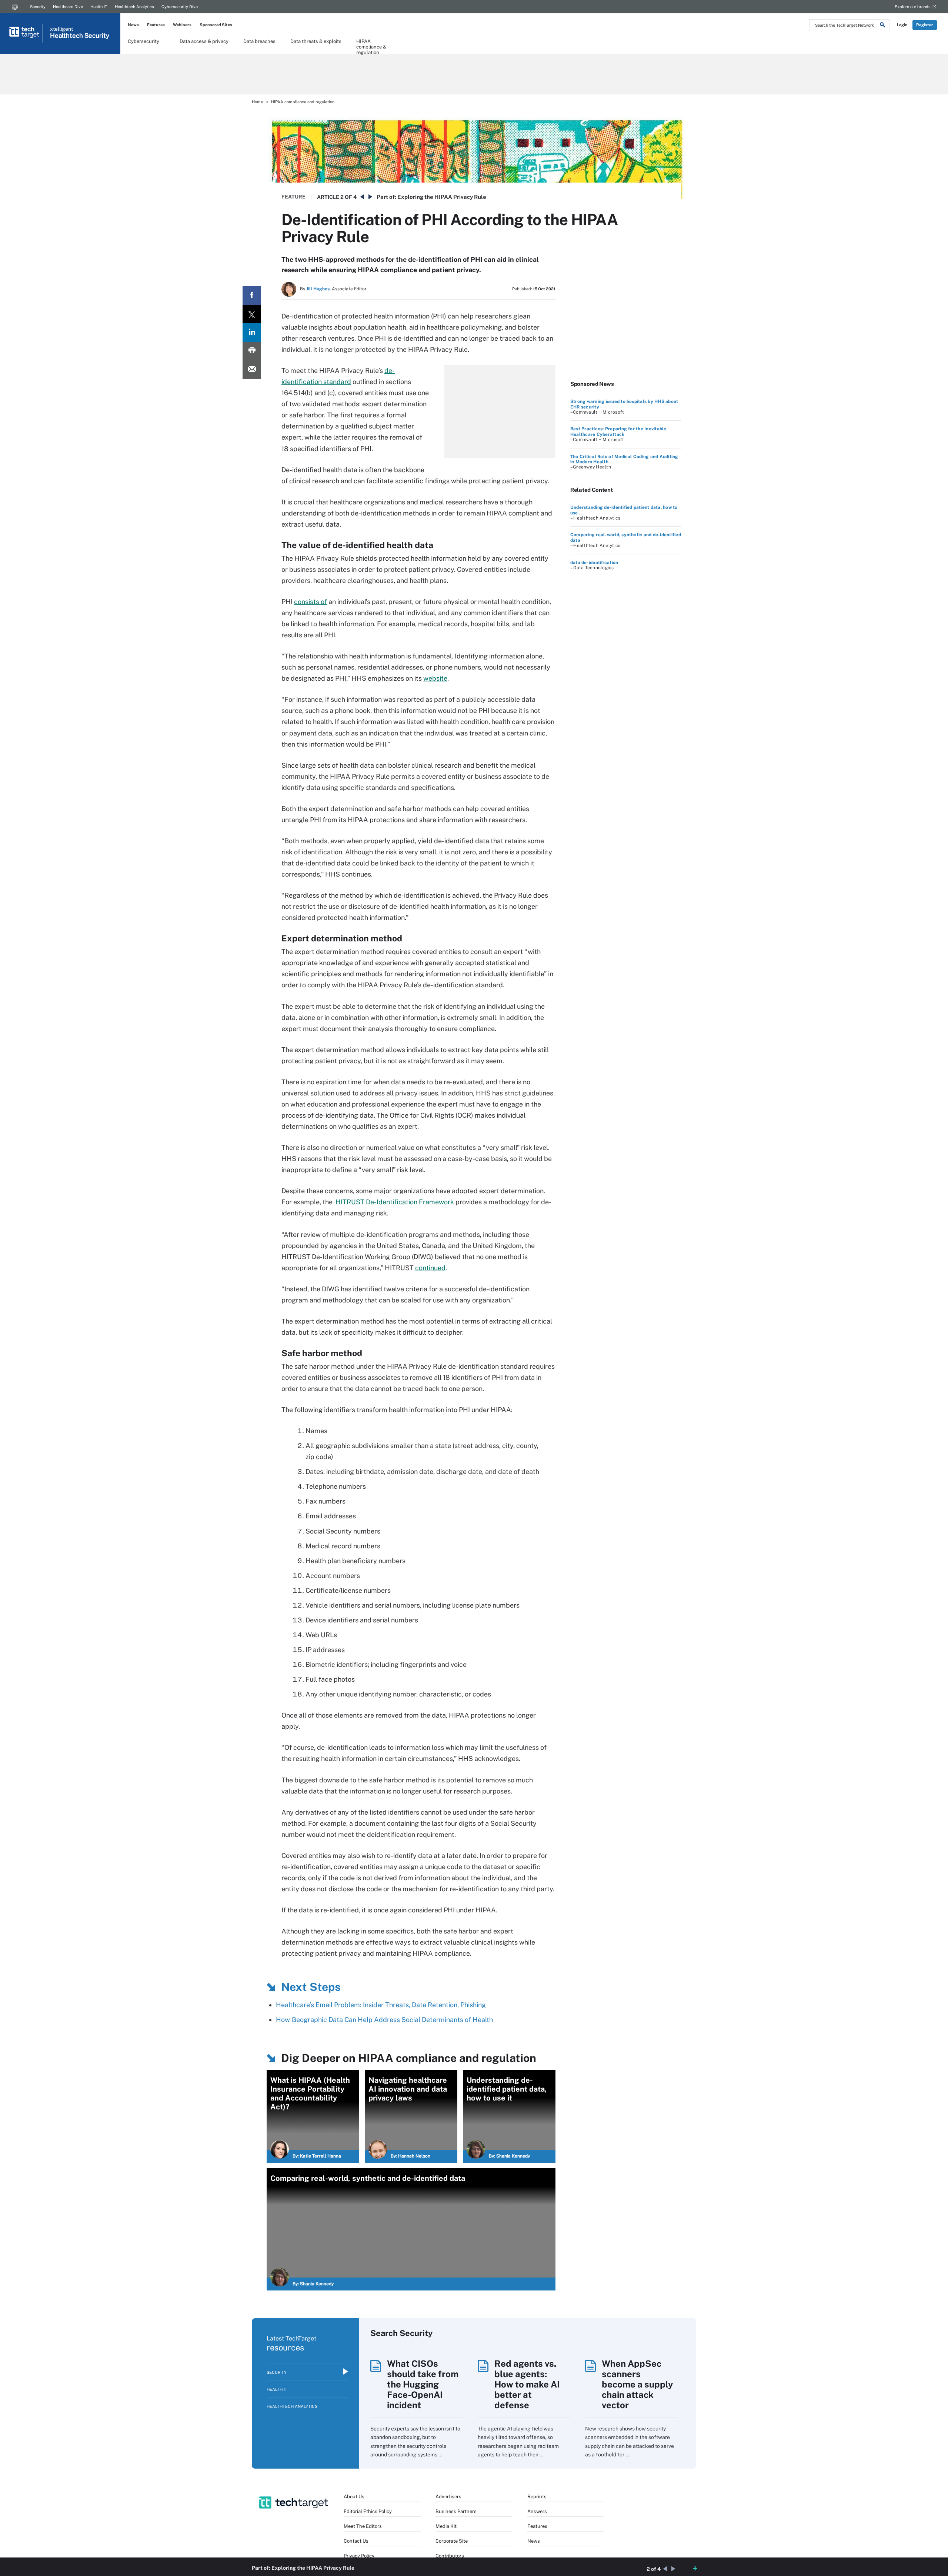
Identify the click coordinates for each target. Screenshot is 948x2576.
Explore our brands (913, 7)
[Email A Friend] (252, 370)
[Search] (882, 26)
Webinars (182, 25)
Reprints (537, 2497)
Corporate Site (452, 2541)
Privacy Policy (359, 2556)
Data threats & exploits (316, 41)
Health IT (99, 7)
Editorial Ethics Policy (368, 2511)
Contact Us (356, 2541)
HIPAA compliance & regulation (371, 44)
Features (156, 25)
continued (430, 1268)
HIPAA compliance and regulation (303, 102)
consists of (311, 602)
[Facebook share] (252, 296)
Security (38, 7)
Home (257, 102)
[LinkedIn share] (252, 333)
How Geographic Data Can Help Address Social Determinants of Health (384, 2020)
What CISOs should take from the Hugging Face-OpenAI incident (423, 2384)
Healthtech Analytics (134, 7)
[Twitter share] (252, 314)
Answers (537, 2511)
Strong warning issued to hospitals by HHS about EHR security (624, 404)
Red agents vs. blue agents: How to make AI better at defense (527, 2384)
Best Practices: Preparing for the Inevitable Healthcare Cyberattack (618, 431)
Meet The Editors (363, 2526)
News (133, 25)
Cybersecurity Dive (180, 7)
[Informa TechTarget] (15, 7)
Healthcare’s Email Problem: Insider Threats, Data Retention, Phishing (381, 2005)
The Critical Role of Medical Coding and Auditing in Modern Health (624, 459)
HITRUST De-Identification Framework (395, 1202)
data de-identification (594, 563)
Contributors (450, 2556)
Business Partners (456, 2511)
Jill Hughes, (318, 289)
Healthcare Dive (68, 7)
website (435, 678)
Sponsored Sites (216, 25)
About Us (354, 2497)
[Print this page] (252, 351)
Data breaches (259, 41)
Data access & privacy (204, 41)
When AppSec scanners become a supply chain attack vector (637, 2384)
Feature (293, 197)
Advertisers (448, 2497)
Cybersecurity (143, 41)
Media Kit (446, 2526)
